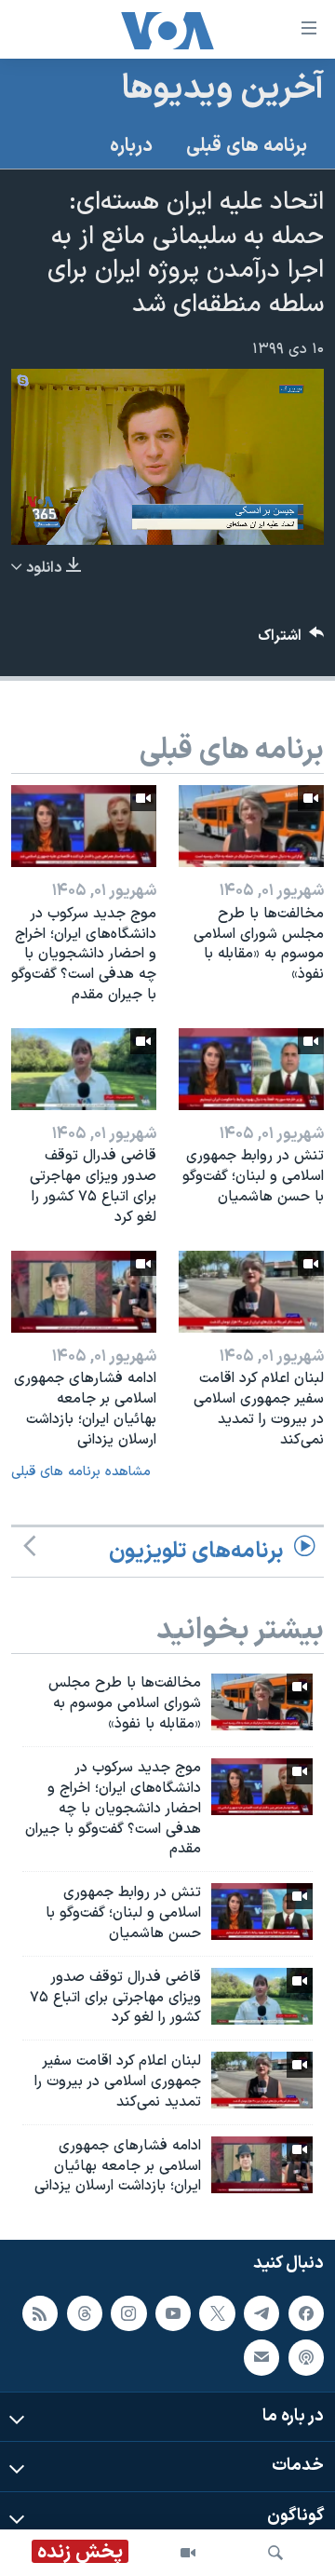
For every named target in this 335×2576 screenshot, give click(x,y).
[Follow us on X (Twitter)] (217, 2313)
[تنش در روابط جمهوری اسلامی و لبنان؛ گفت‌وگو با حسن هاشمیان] (251, 1069)
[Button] (291, 640)
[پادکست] (306, 2358)
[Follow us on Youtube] (173, 2313)
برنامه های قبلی (247, 146)
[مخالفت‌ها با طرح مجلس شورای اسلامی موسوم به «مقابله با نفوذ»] (251, 826)
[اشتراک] (261, 2358)
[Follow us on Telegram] (261, 2313)
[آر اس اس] (40, 2313)
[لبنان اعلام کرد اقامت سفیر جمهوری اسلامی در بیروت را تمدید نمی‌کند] (251, 1292)
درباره (131, 146)
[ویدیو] (188, 2553)
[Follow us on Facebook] (306, 2313)
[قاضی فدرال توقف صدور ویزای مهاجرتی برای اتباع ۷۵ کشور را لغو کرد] (84, 1069)
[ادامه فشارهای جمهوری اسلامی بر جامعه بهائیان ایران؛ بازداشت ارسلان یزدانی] (84, 1292)
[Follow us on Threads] (85, 2313)
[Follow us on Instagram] (128, 2313)
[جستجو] (275, 2553)
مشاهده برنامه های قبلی (81, 1472)
